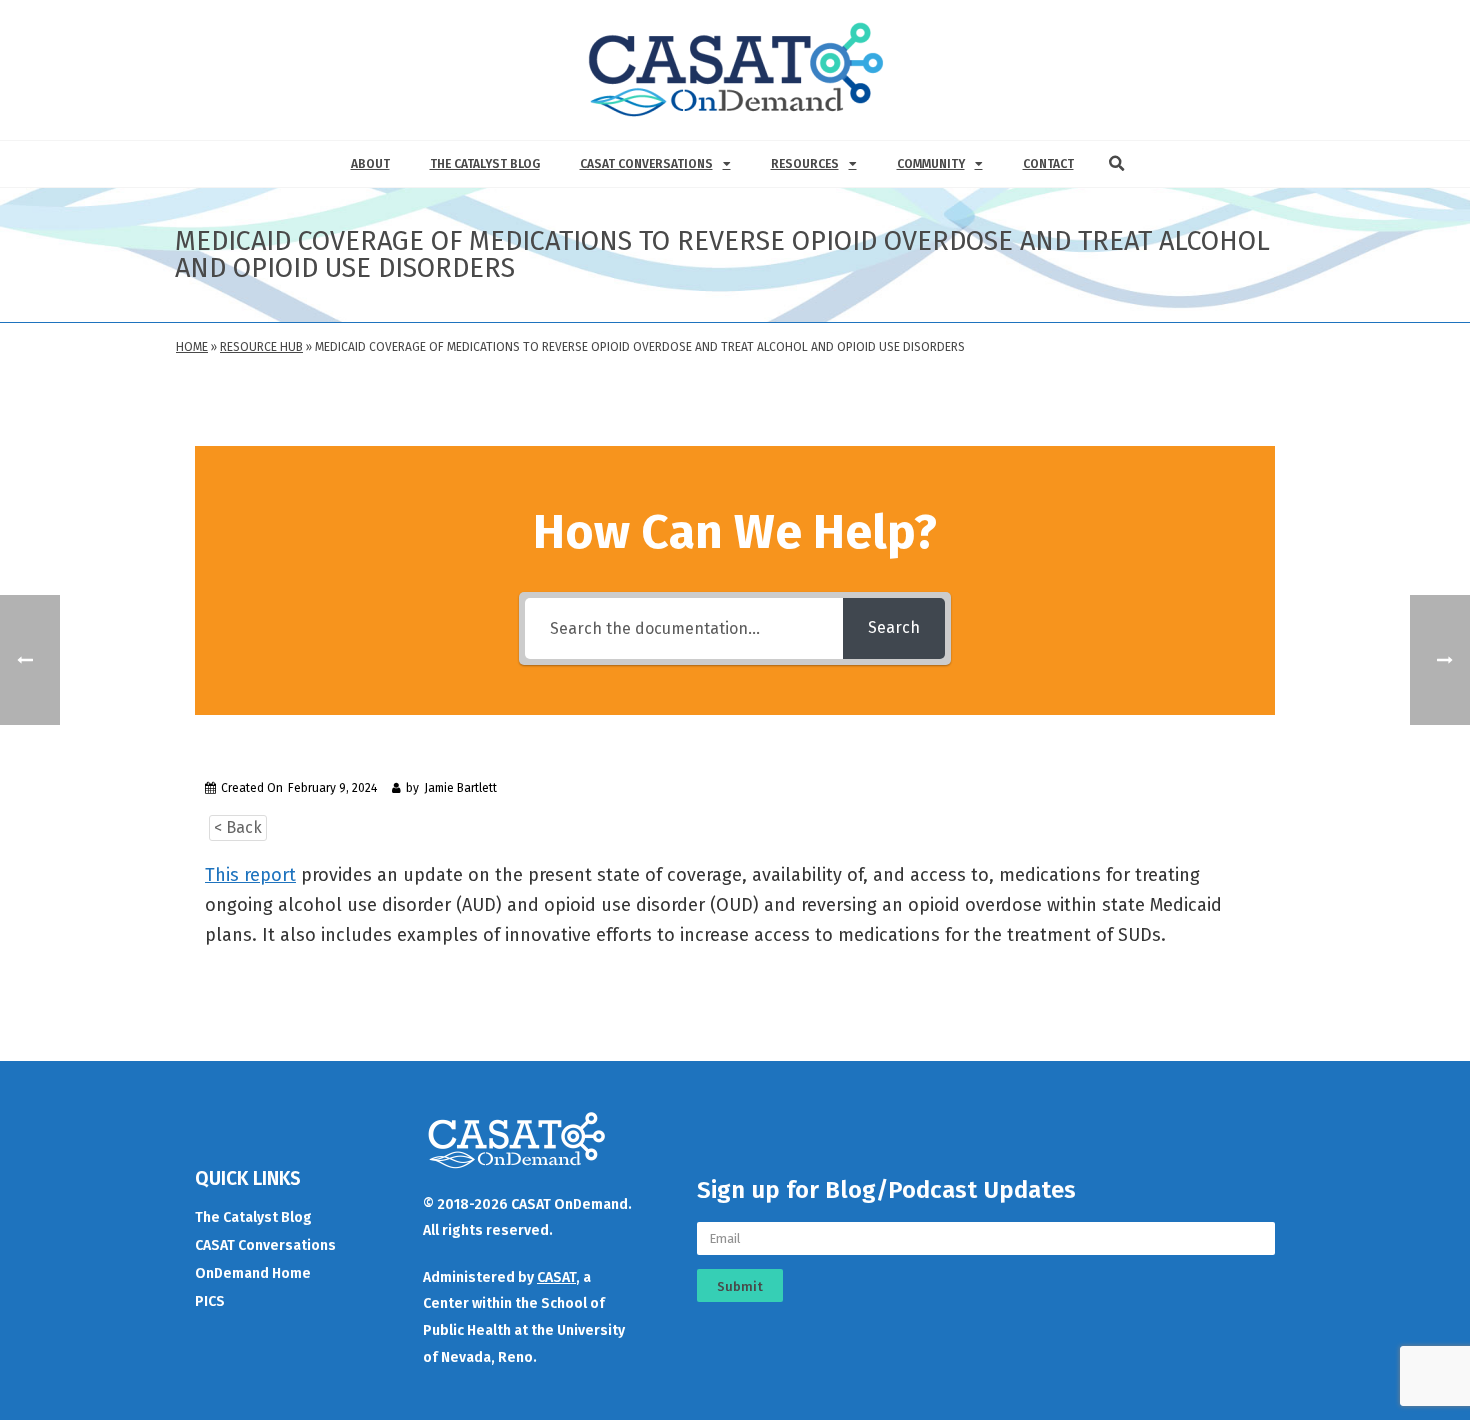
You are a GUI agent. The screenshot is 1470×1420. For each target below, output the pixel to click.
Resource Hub (261, 347)
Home (192, 347)
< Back (238, 827)
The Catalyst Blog (485, 164)
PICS (210, 1301)
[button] (1117, 164)
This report (250, 875)
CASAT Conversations (646, 164)
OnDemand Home (253, 1273)
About (370, 164)
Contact (1048, 164)
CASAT (556, 1277)
